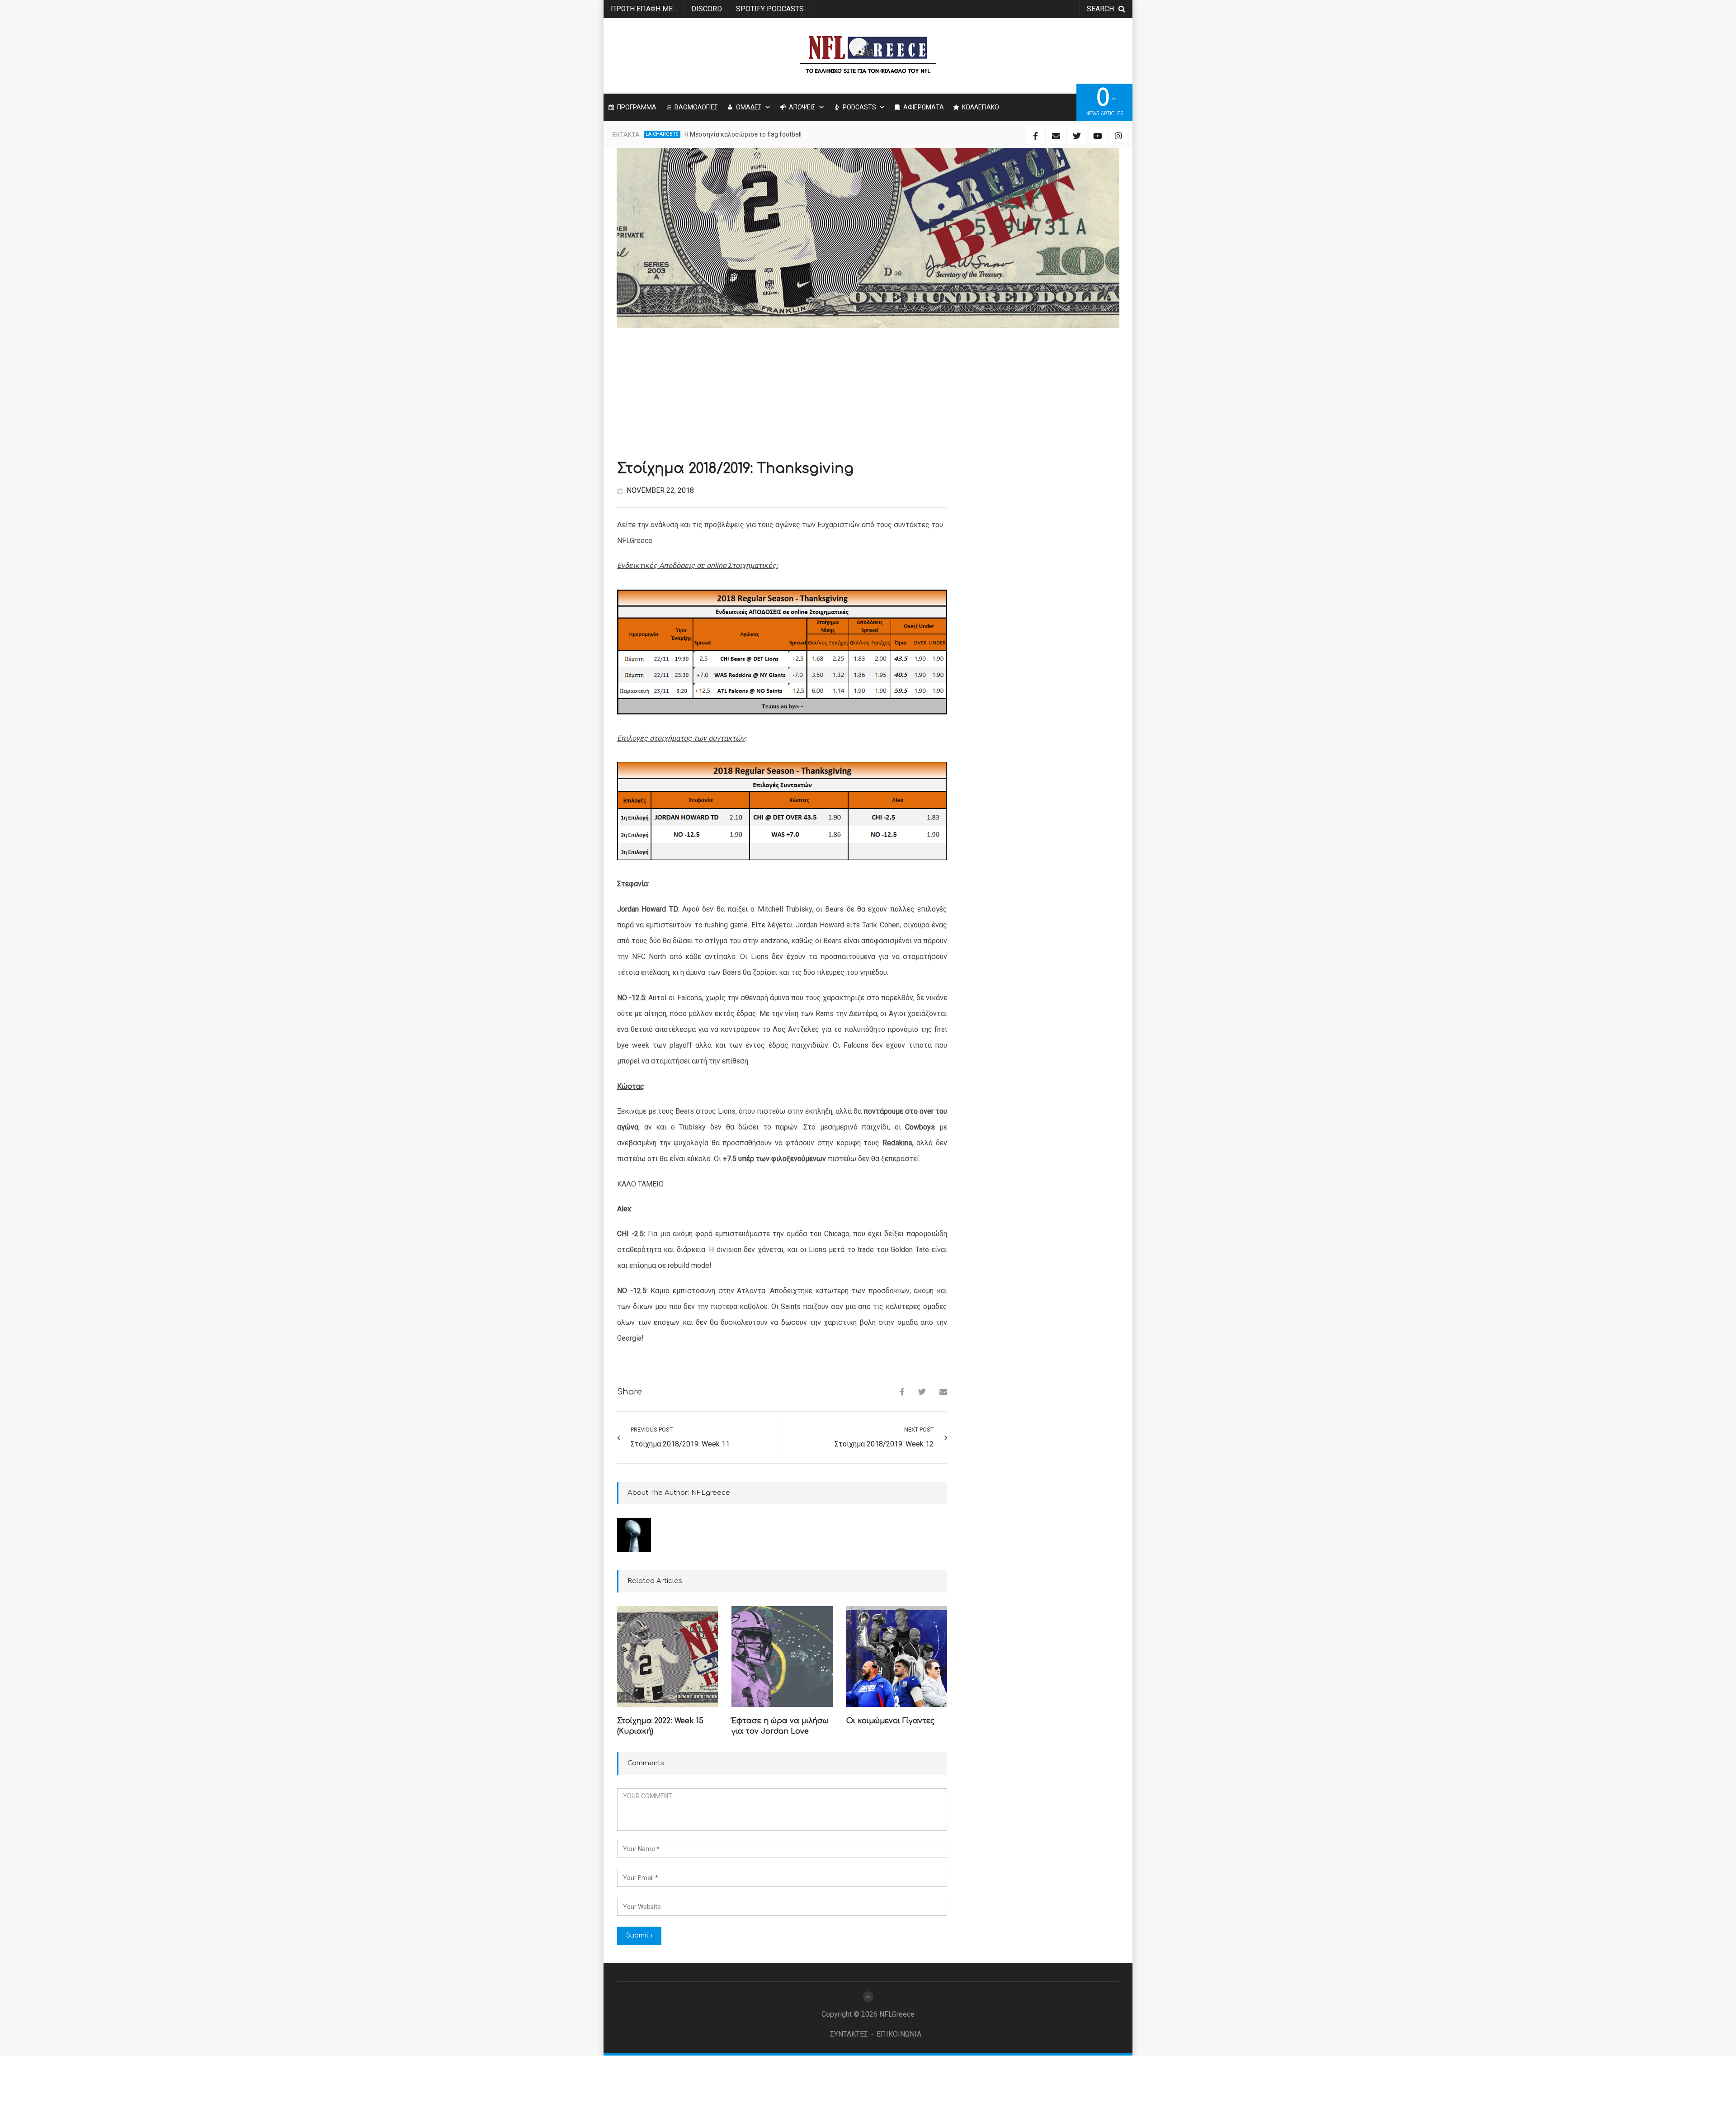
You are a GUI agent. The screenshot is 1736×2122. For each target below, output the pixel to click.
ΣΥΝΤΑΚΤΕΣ (849, 2034)
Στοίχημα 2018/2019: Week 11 (680, 1444)
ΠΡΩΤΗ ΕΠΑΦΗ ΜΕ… (644, 9)
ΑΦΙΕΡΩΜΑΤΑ (924, 107)
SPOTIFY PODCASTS (770, 9)
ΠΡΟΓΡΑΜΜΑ (637, 107)
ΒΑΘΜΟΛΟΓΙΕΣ (696, 107)
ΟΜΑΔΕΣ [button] (749, 107)
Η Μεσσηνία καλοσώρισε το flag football (743, 134)
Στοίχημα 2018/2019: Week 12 (884, 1444)
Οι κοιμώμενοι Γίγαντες (890, 1721)
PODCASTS (859, 107)
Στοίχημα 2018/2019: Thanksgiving (735, 469)
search (1100, 9)
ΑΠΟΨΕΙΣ (802, 107)
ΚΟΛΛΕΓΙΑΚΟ (981, 107)
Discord (707, 9)
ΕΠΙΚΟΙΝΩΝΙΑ (899, 2034)
